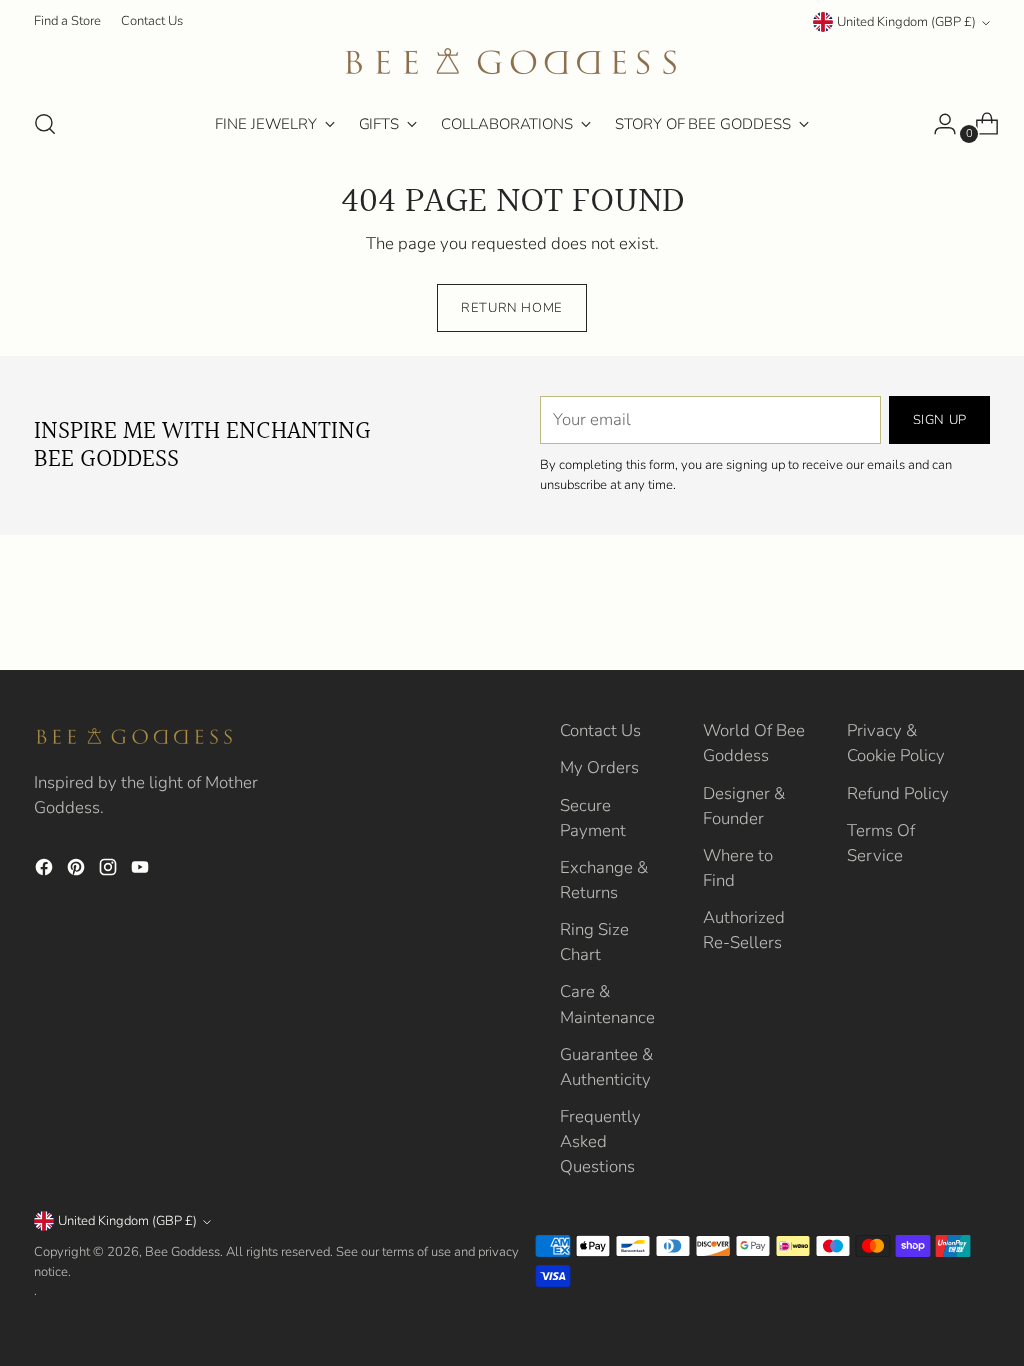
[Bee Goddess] (512, 63)
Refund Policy (898, 793)
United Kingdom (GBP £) (906, 22)
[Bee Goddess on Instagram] (110, 870)
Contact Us (600, 730)
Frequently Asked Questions (600, 1141)
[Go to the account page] (937, 124)
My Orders (599, 767)
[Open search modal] (45, 124)
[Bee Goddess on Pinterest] (78, 870)
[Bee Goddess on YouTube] (142, 870)
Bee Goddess (182, 1252)
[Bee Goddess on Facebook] (46, 870)
